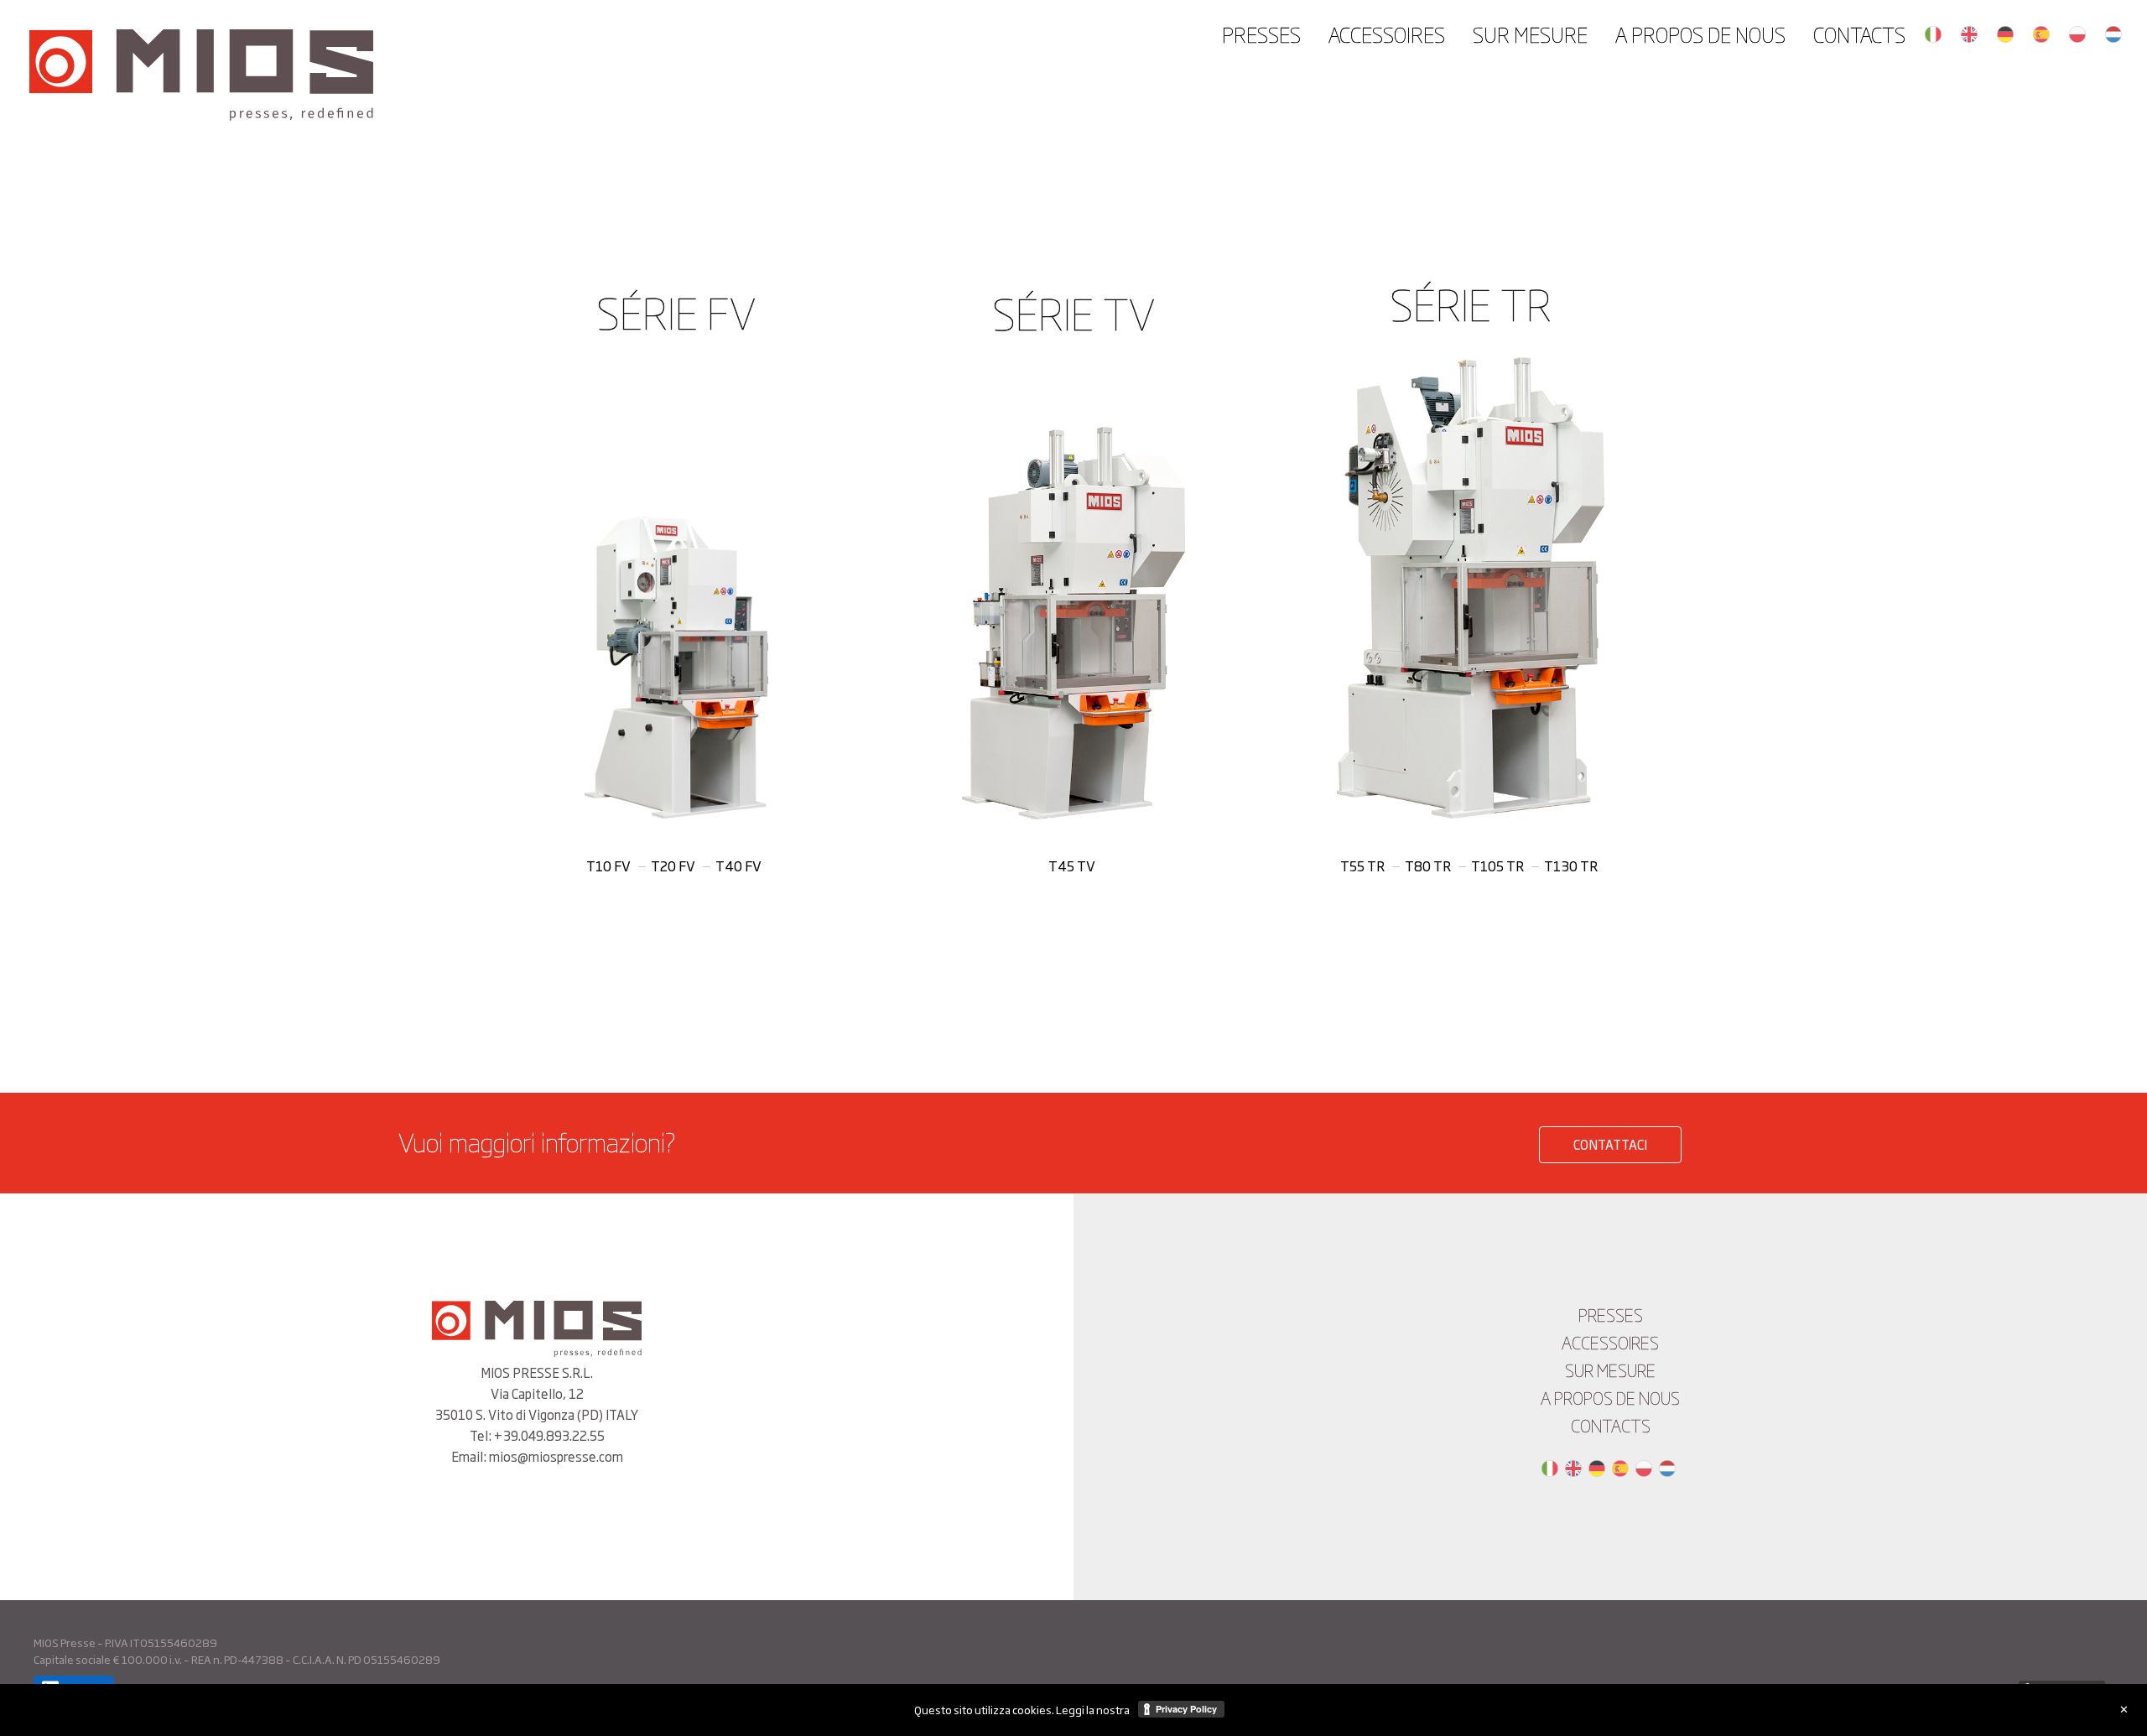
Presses (1261, 34)
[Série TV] (1074, 623)
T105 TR (1497, 865)
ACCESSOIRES (1387, 34)
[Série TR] (1471, 588)
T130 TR (1571, 865)
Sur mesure (1530, 34)
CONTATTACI (1610, 1144)
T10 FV (608, 865)
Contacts (1859, 34)
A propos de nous (1700, 34)
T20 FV (673, 865)
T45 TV (1072, 865)
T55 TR (1362, 865)
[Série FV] (676, 668)
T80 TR (1428, 865)
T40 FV (738, 865)
